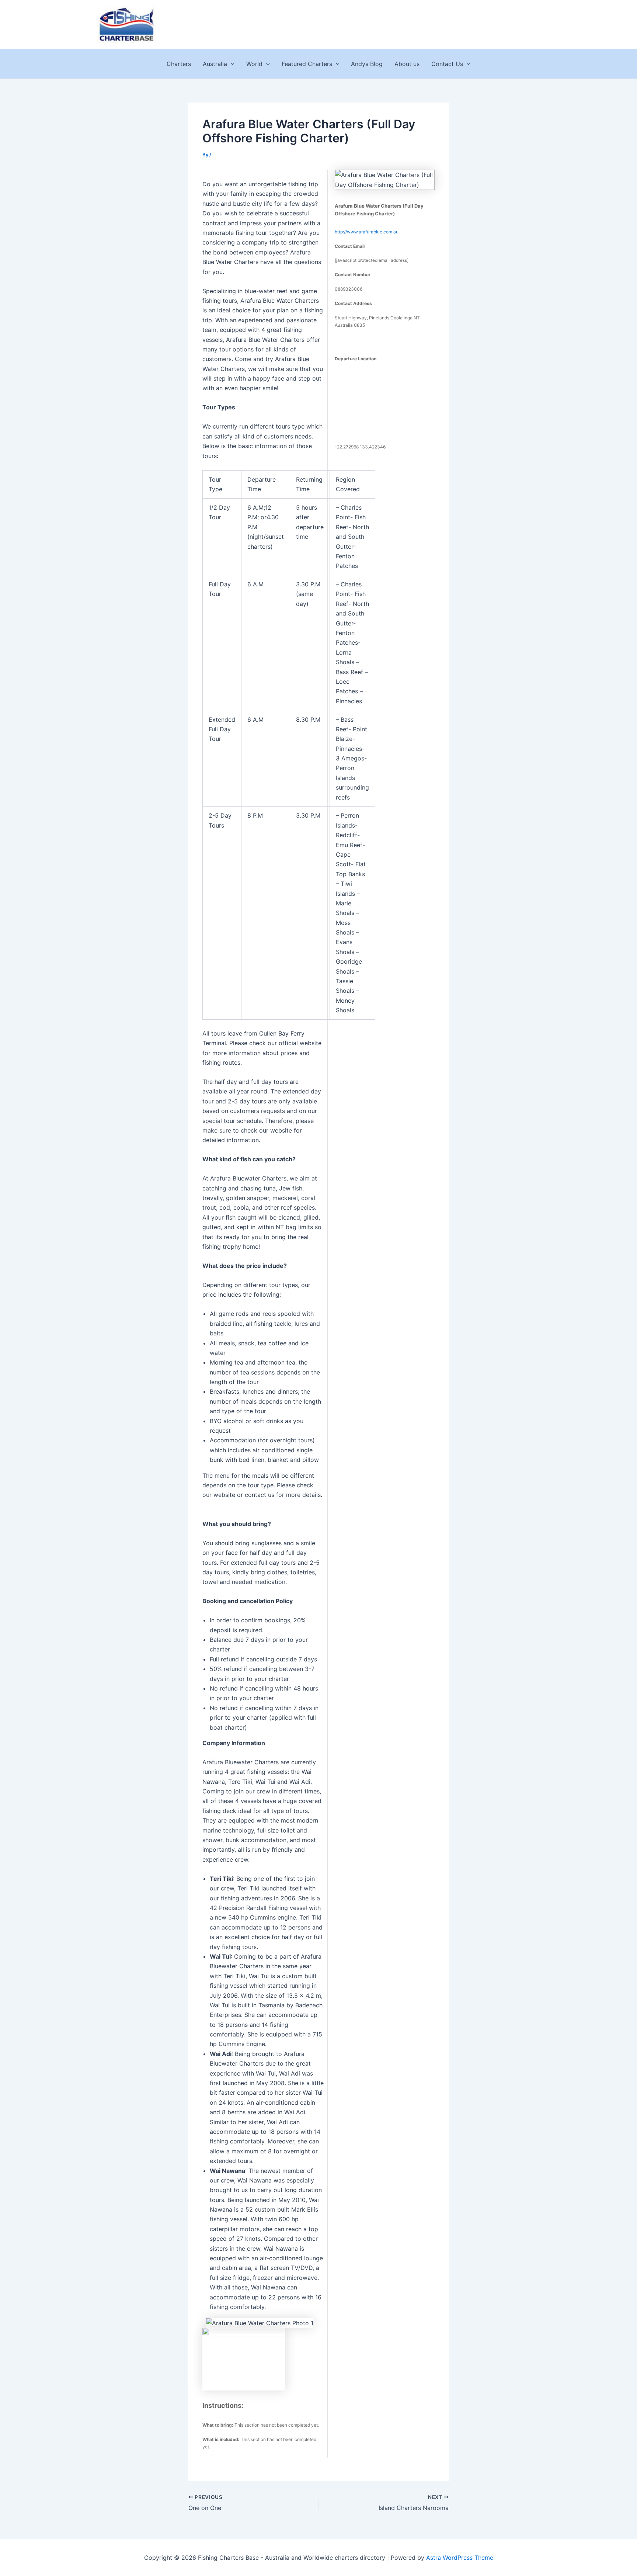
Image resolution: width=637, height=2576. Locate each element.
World (254, 64)
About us (407, 64)
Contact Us (447, 64)
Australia (215, 64)
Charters (179, 64)
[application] (231, 64)
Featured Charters (307, 64)
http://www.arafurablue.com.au (367, 232)
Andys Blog (367, 64)
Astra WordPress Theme (460, 2558)
